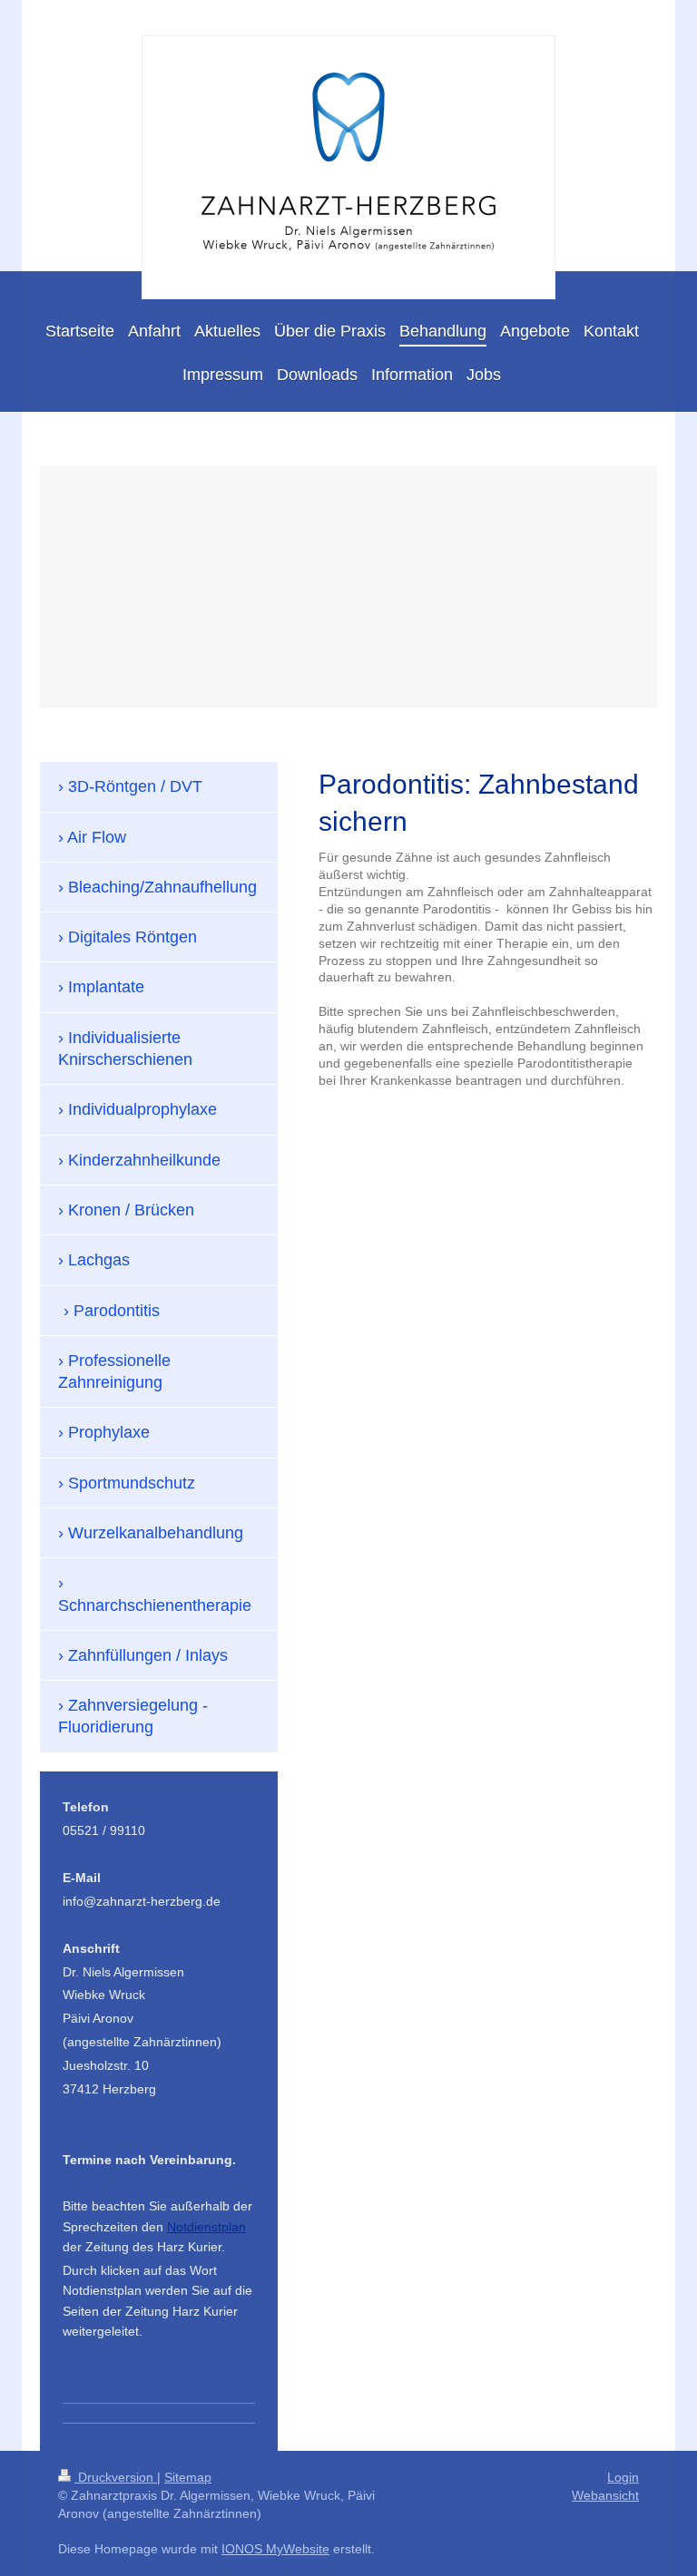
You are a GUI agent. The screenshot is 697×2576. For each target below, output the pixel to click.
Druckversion (116, 2477)
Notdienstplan (206, 2227)
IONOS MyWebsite (275, 2549)
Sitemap (188, 2477)
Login (623, 2477)
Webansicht (605, 2495)
